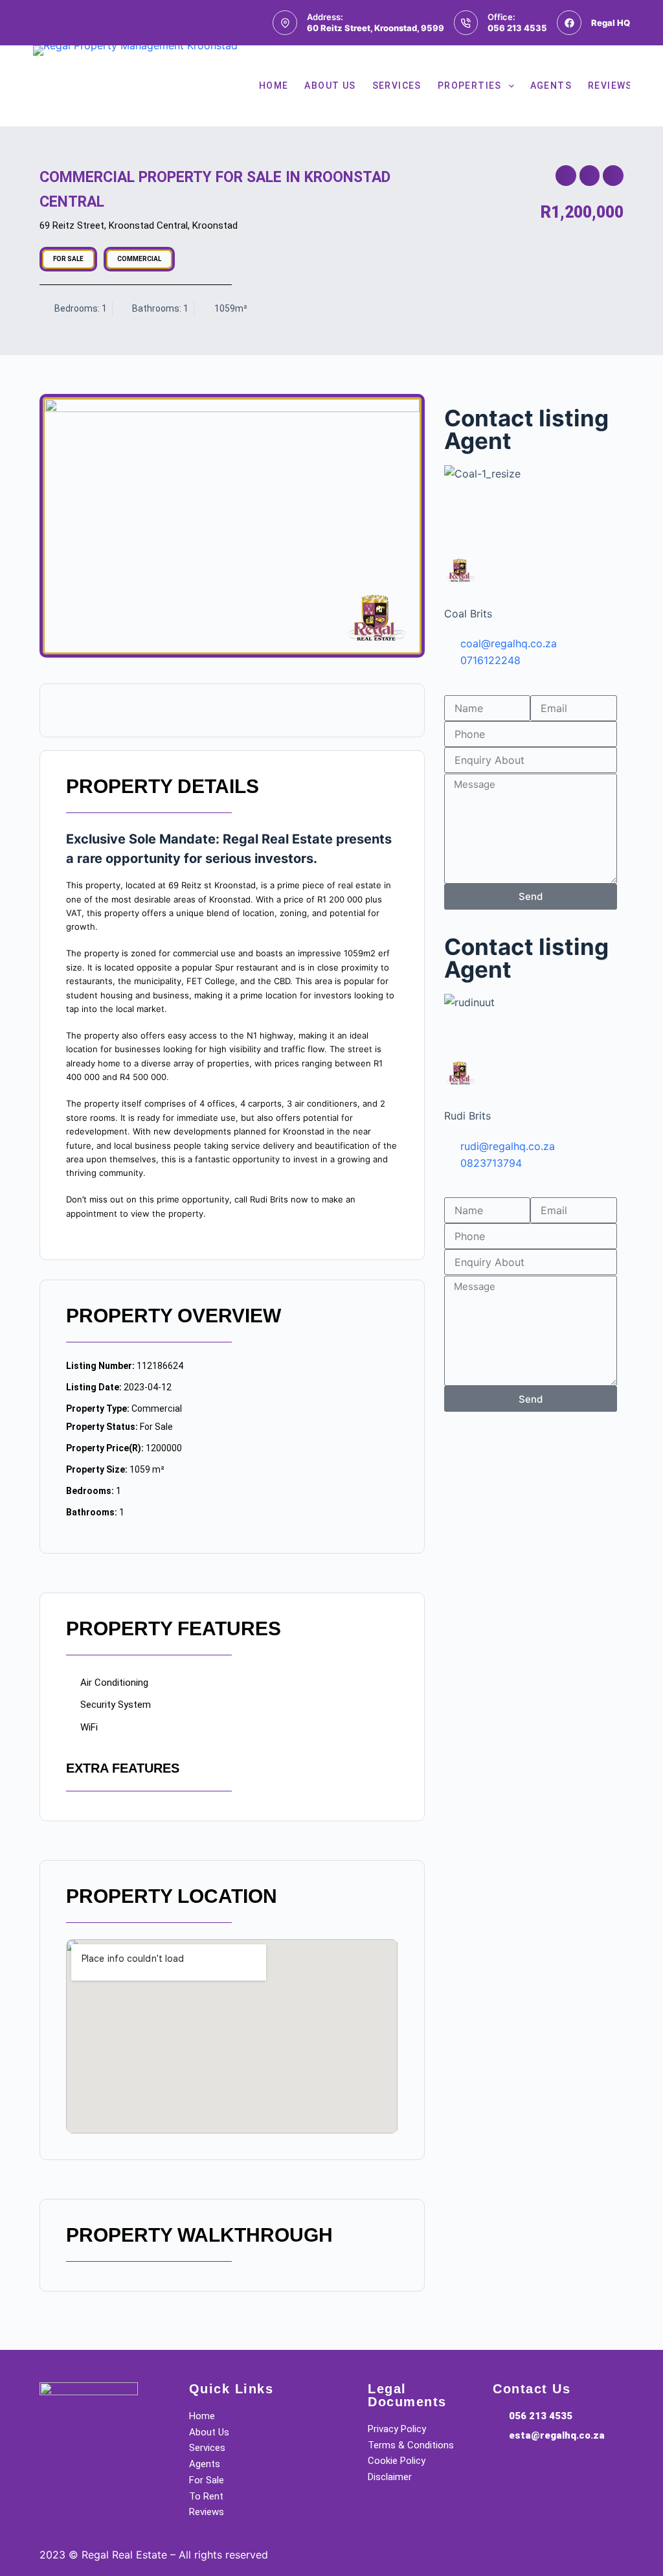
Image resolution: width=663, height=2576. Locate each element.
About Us (330, 86)
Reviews (610, 86)
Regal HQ (611, 23)
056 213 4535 (517, 28)
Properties (470, 86)
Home (274, 86)
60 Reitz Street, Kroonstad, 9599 (376, 28)
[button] (566, 176)
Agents (551, 86)
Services (397, 86)
